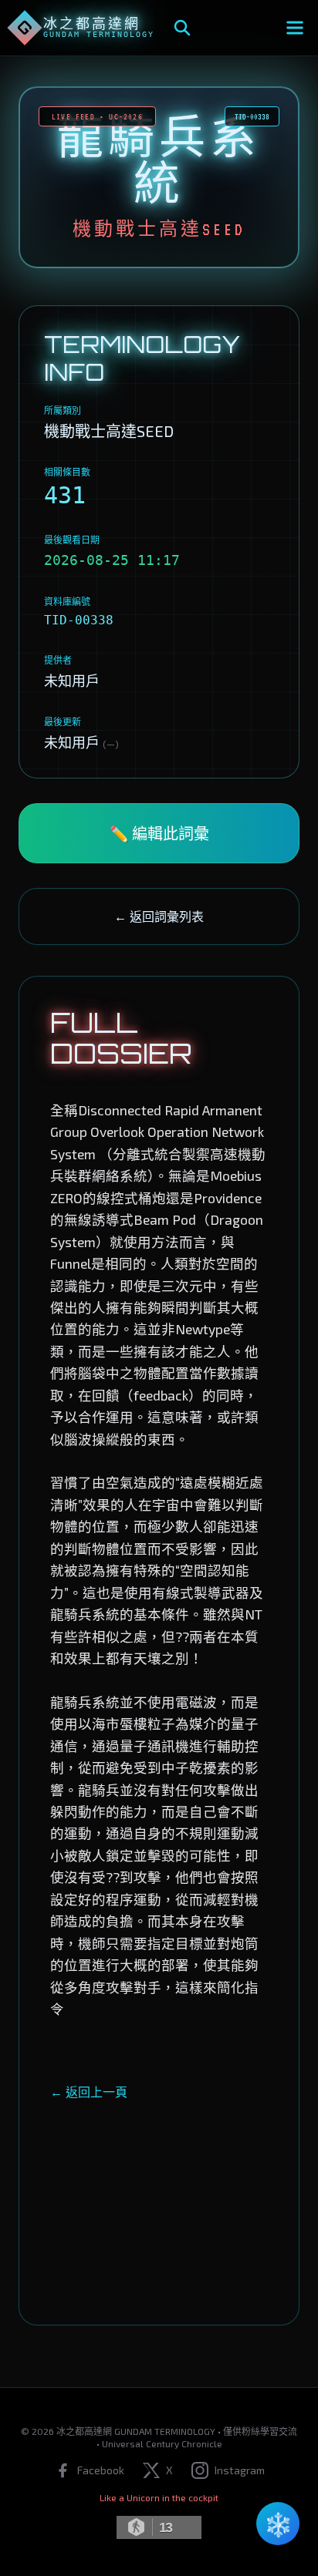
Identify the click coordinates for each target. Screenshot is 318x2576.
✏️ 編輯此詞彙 (159, 833)
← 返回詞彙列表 (159, 916)
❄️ (278, 2524)
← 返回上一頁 (89, 2092)
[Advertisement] (159, 2198)
